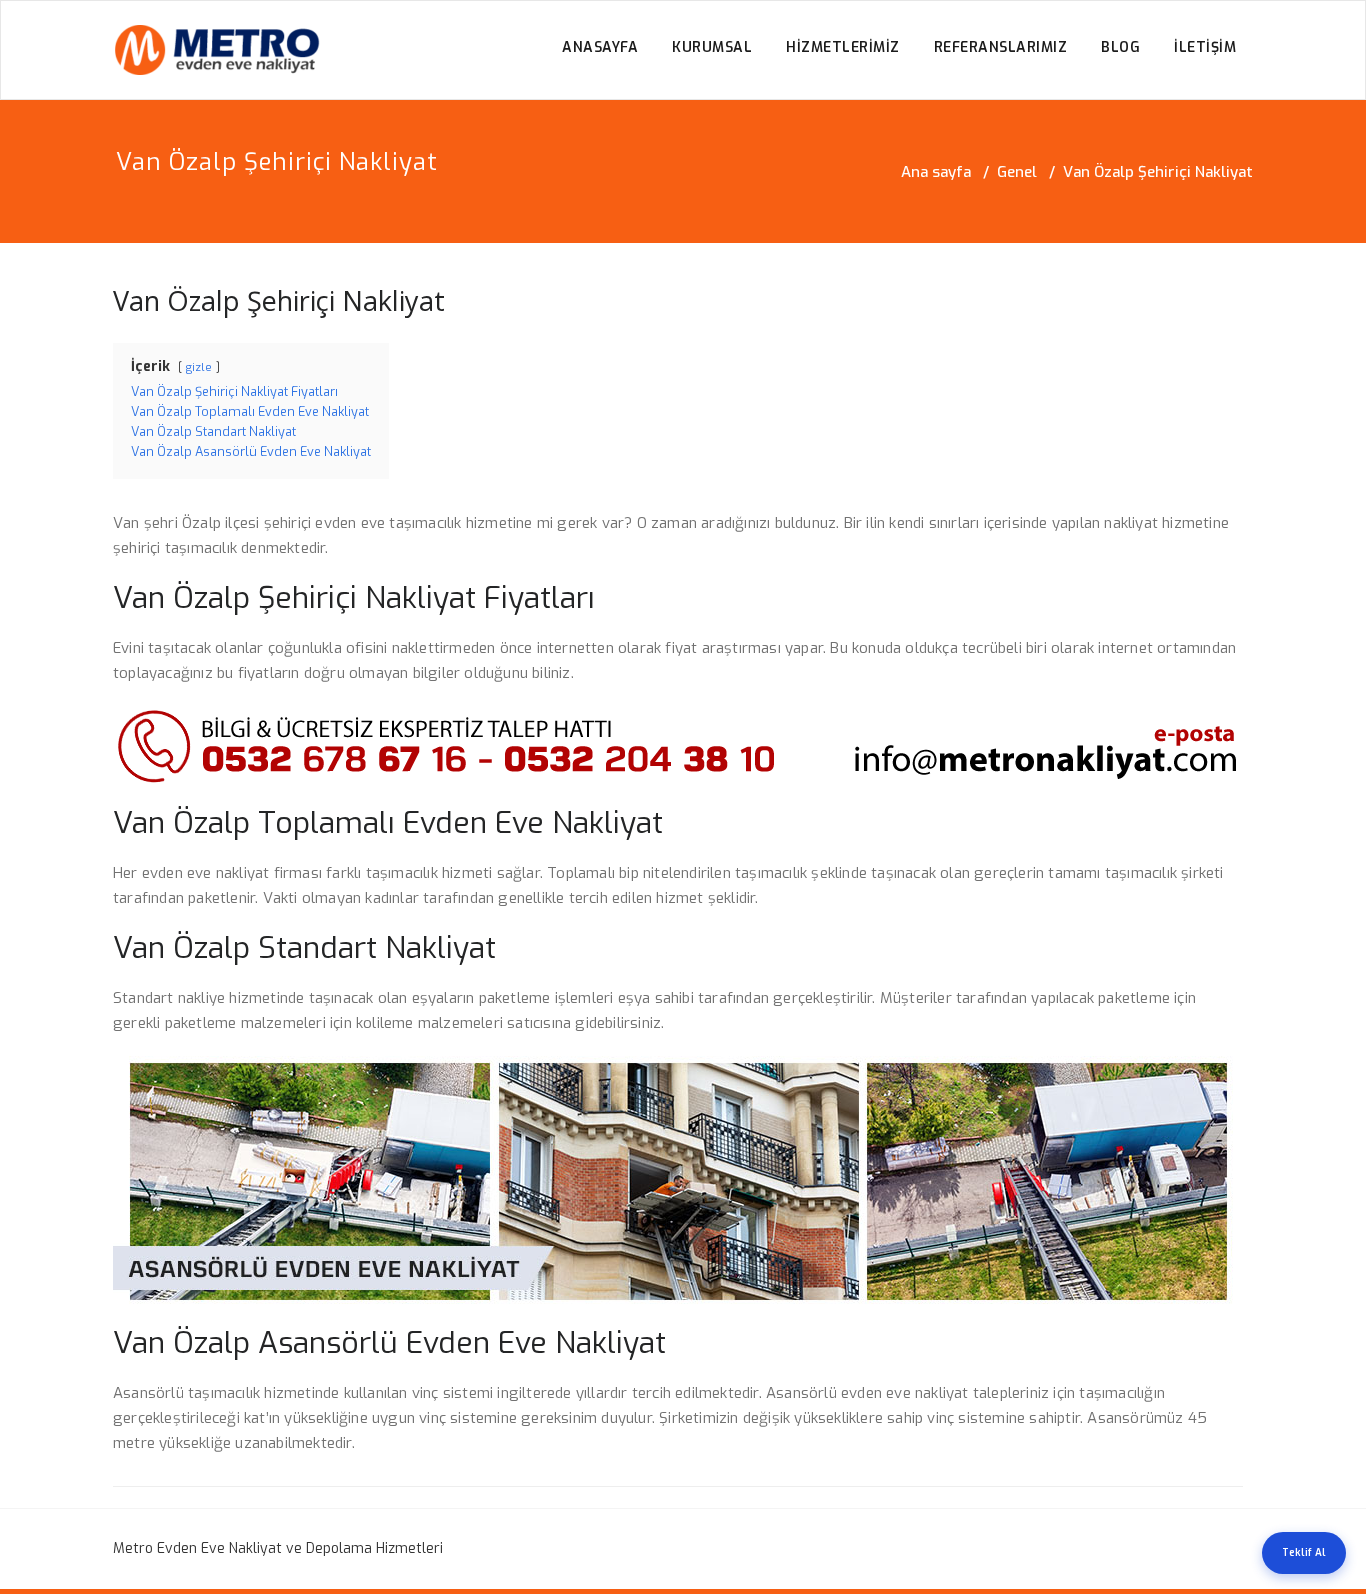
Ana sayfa (936, 172)
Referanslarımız (1001, 47)
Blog (1120, 47)
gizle (199, 367)
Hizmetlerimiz (843, 47)
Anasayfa (600, 47)
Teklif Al (1304, 1552)
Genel (1017, 172)
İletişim (1205, 47)
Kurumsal (712, 47)
